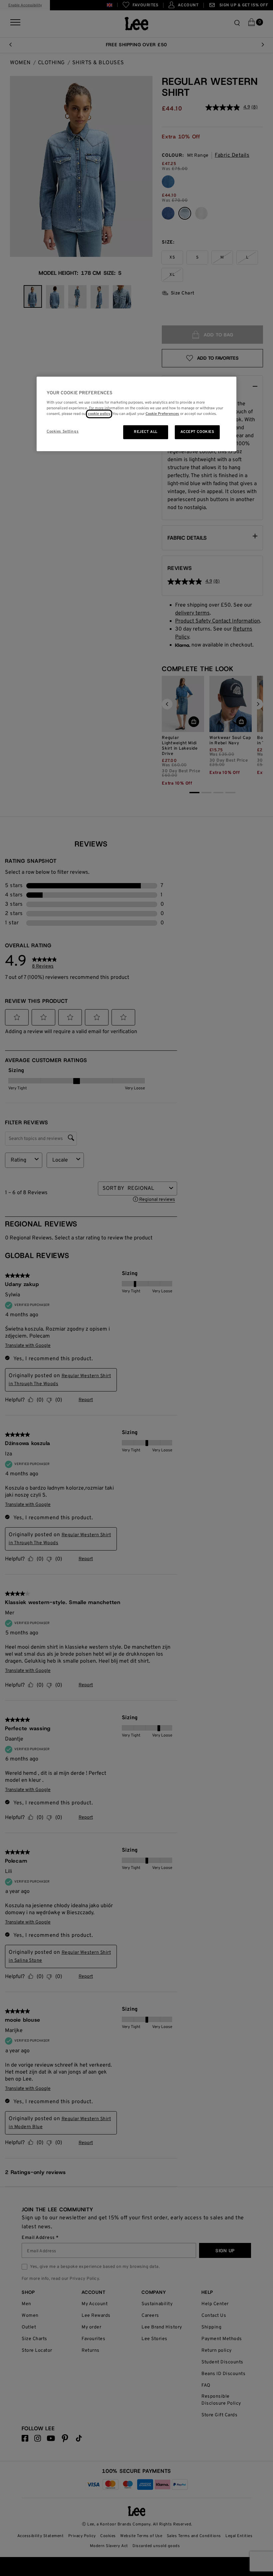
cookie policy (99, 414)
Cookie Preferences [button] (162, 414)
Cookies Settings (63, 432)
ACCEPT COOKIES (197, 432)
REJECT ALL (146, 432)
